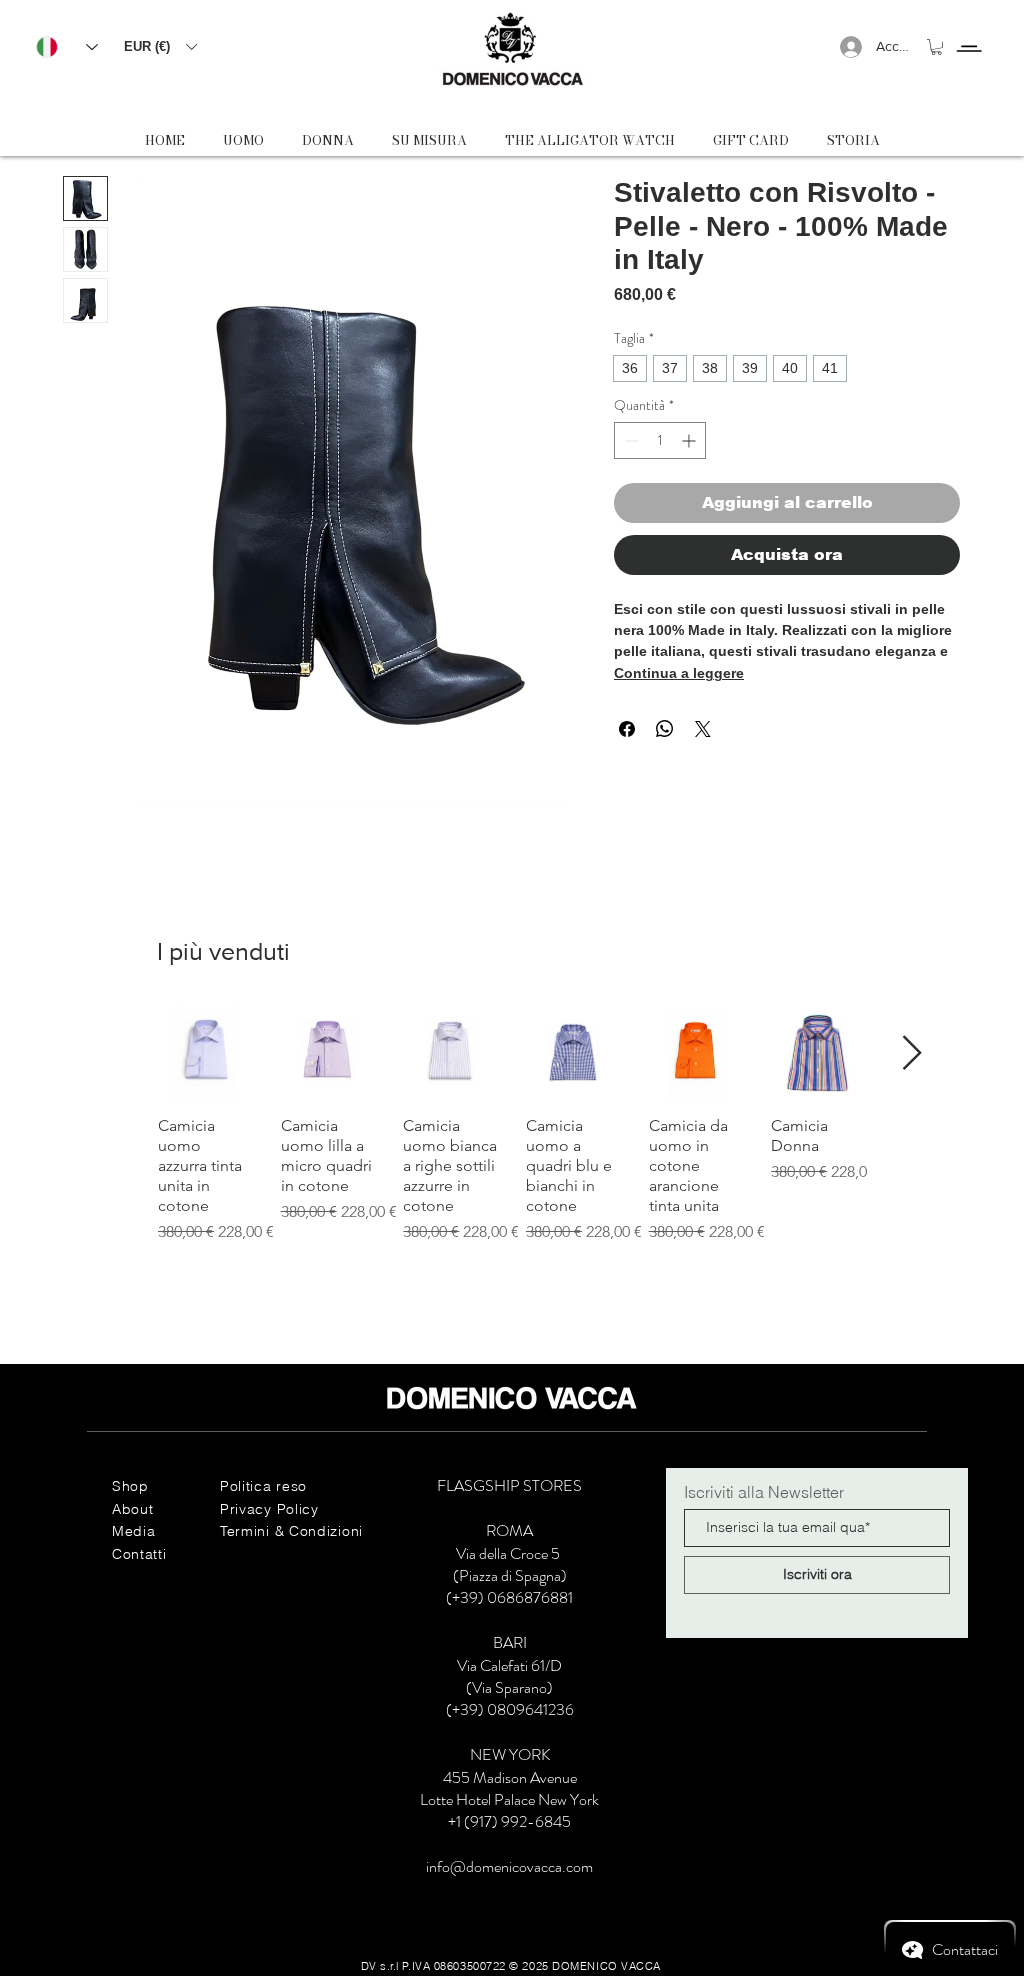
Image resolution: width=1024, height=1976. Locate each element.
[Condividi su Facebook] (627, 729)
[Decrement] (629, 440)
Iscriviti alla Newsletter (764, 1492)
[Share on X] (703, 729)
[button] (160, 46)
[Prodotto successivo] (912, 1052)
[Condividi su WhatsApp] (665, 729)
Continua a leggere (679, 673)
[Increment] (690, 440)
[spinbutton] (660, 440)
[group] (512, 1135)
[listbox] (160, 46)
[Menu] (968, 30)
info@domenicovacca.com (509, 1866)
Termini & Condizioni (291, 1531)
